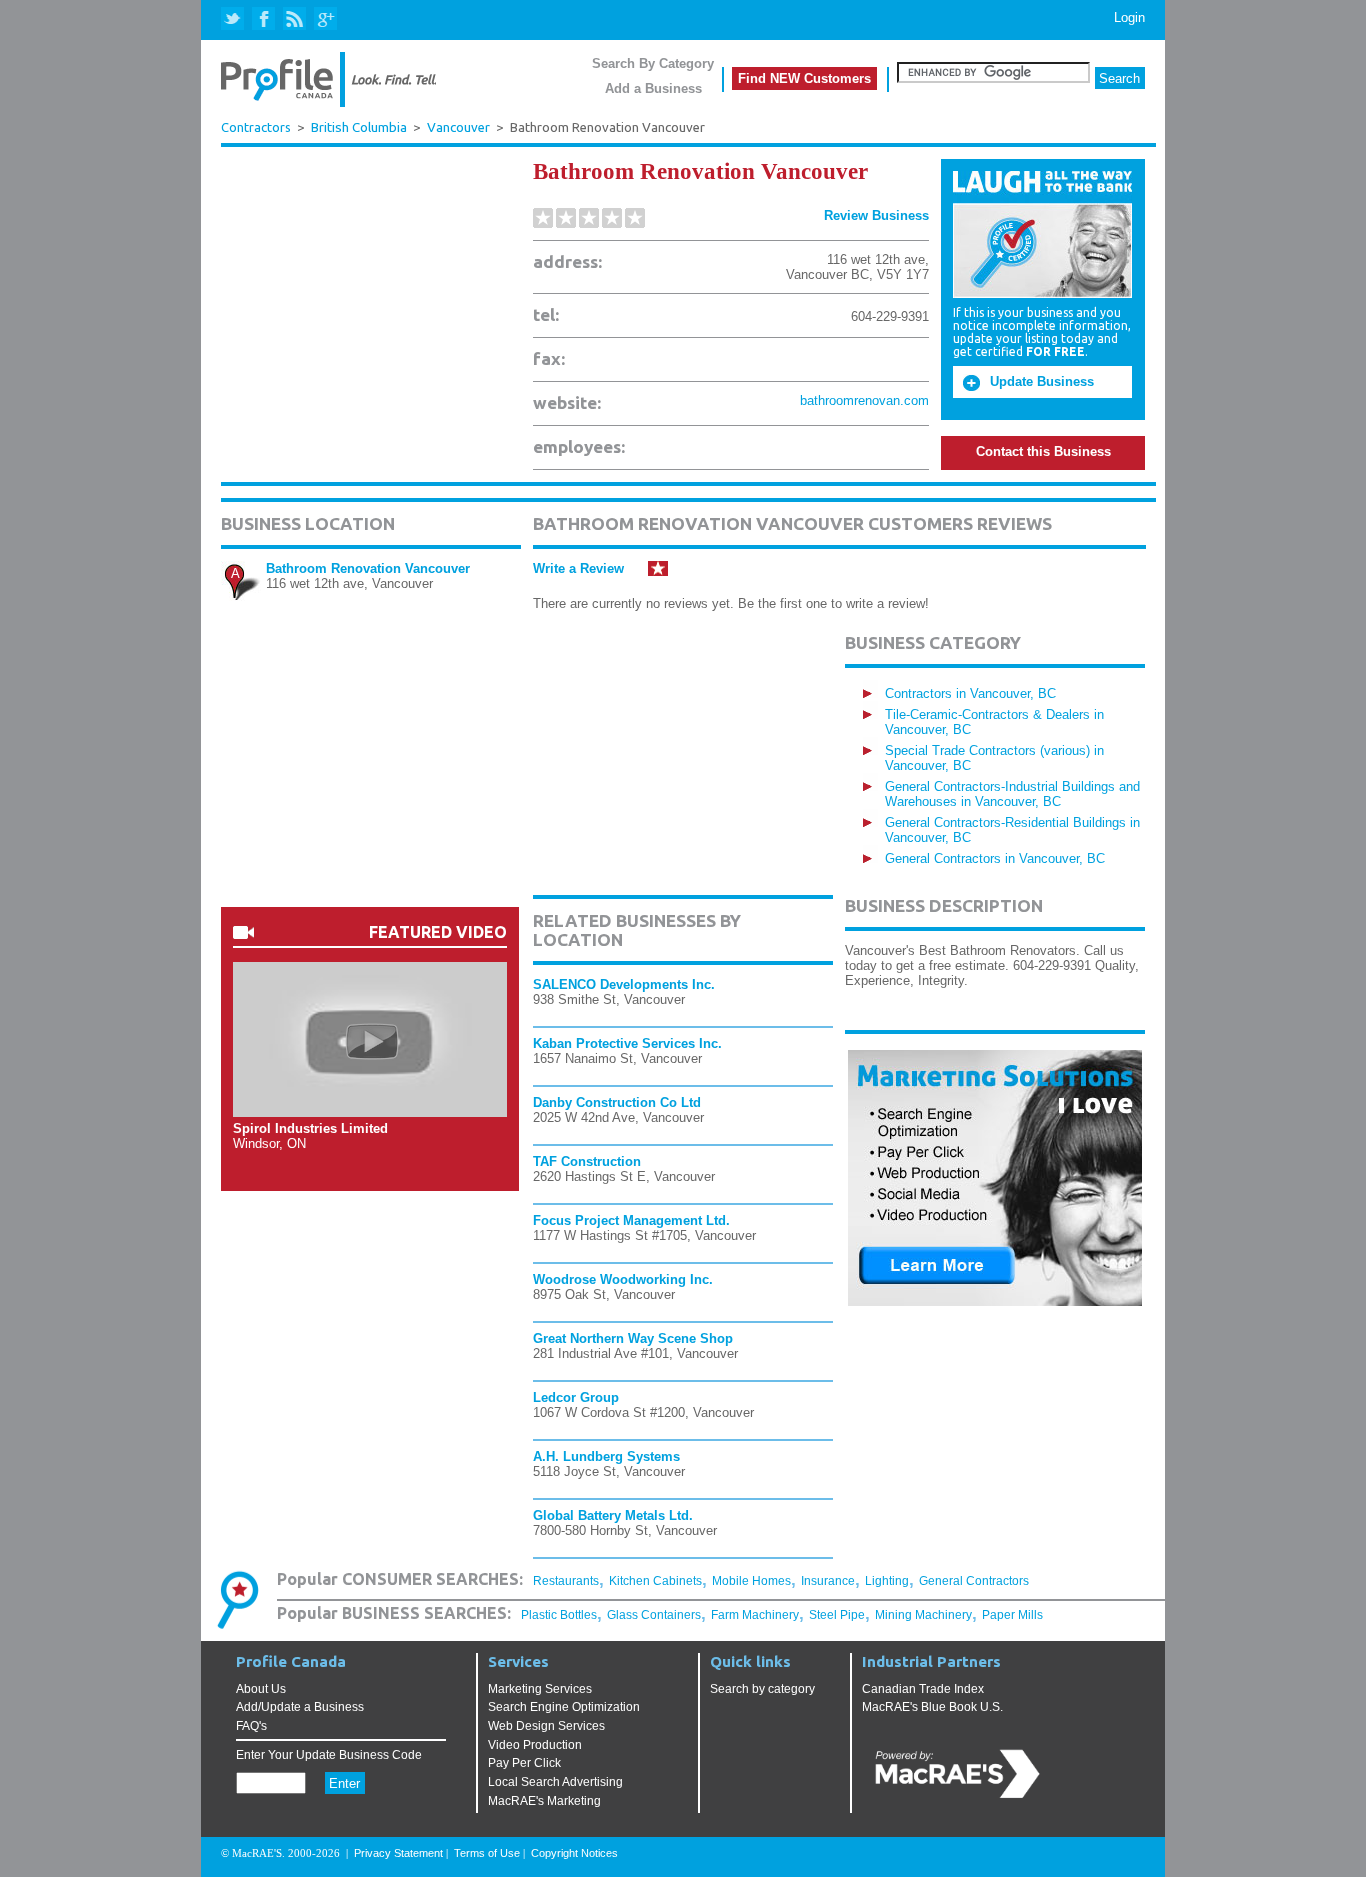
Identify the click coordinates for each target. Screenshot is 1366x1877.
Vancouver (458, 127)
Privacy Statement (398, 1853)
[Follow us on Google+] (324, 19)
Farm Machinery (755, 1615)
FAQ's (251, 1726)
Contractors (256, 127)
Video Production (535, 1745)
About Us (261, 1689)
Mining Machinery (923, 1615)
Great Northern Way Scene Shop (633, 1338)
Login (1129, 17)
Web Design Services (546, 1726)
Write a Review (578, 568)
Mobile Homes (751, 1581)
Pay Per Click (524, 1763)
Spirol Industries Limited (310, 1128)
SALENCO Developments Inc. (624, 984)
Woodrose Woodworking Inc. (623, 1279)
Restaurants (566, 1581)
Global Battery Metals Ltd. (613, 1515)
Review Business (876, 215)
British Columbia (359, 127)
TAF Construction (587, 1161)
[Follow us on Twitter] (234, 19)
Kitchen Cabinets (655, 1581)
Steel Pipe (837, 1615)
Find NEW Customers (804, 78)
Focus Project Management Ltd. (631, 1220)
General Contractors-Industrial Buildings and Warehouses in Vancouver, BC (1012, 794)
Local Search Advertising (555, 1782)
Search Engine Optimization (564, 1707)
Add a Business (653, 88)
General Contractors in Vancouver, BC (995, 858)
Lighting (887, 1581)
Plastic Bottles (559, 1615)
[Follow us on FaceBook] (264, 19)
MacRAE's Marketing (544, 1801)
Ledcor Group (576, 1397)
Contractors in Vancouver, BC (970, 693)
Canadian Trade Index (923, 1689)
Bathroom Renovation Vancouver (368, 568)
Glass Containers (654, 1615)
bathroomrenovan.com (864, 400)
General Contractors (974, 1581)
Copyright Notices (574, 1853)
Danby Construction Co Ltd (617, 1102)
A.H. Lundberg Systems (606, 1456)
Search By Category (653, 63)
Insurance (828, 1581)
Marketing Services (540, 1689)
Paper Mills (1012, 1615)
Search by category (762, 1689)
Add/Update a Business (300, 1707)
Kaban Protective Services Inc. (627, 1043)
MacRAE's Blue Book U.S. (932, 1707)
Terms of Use (487, 1853)
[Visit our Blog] (294, 19)
